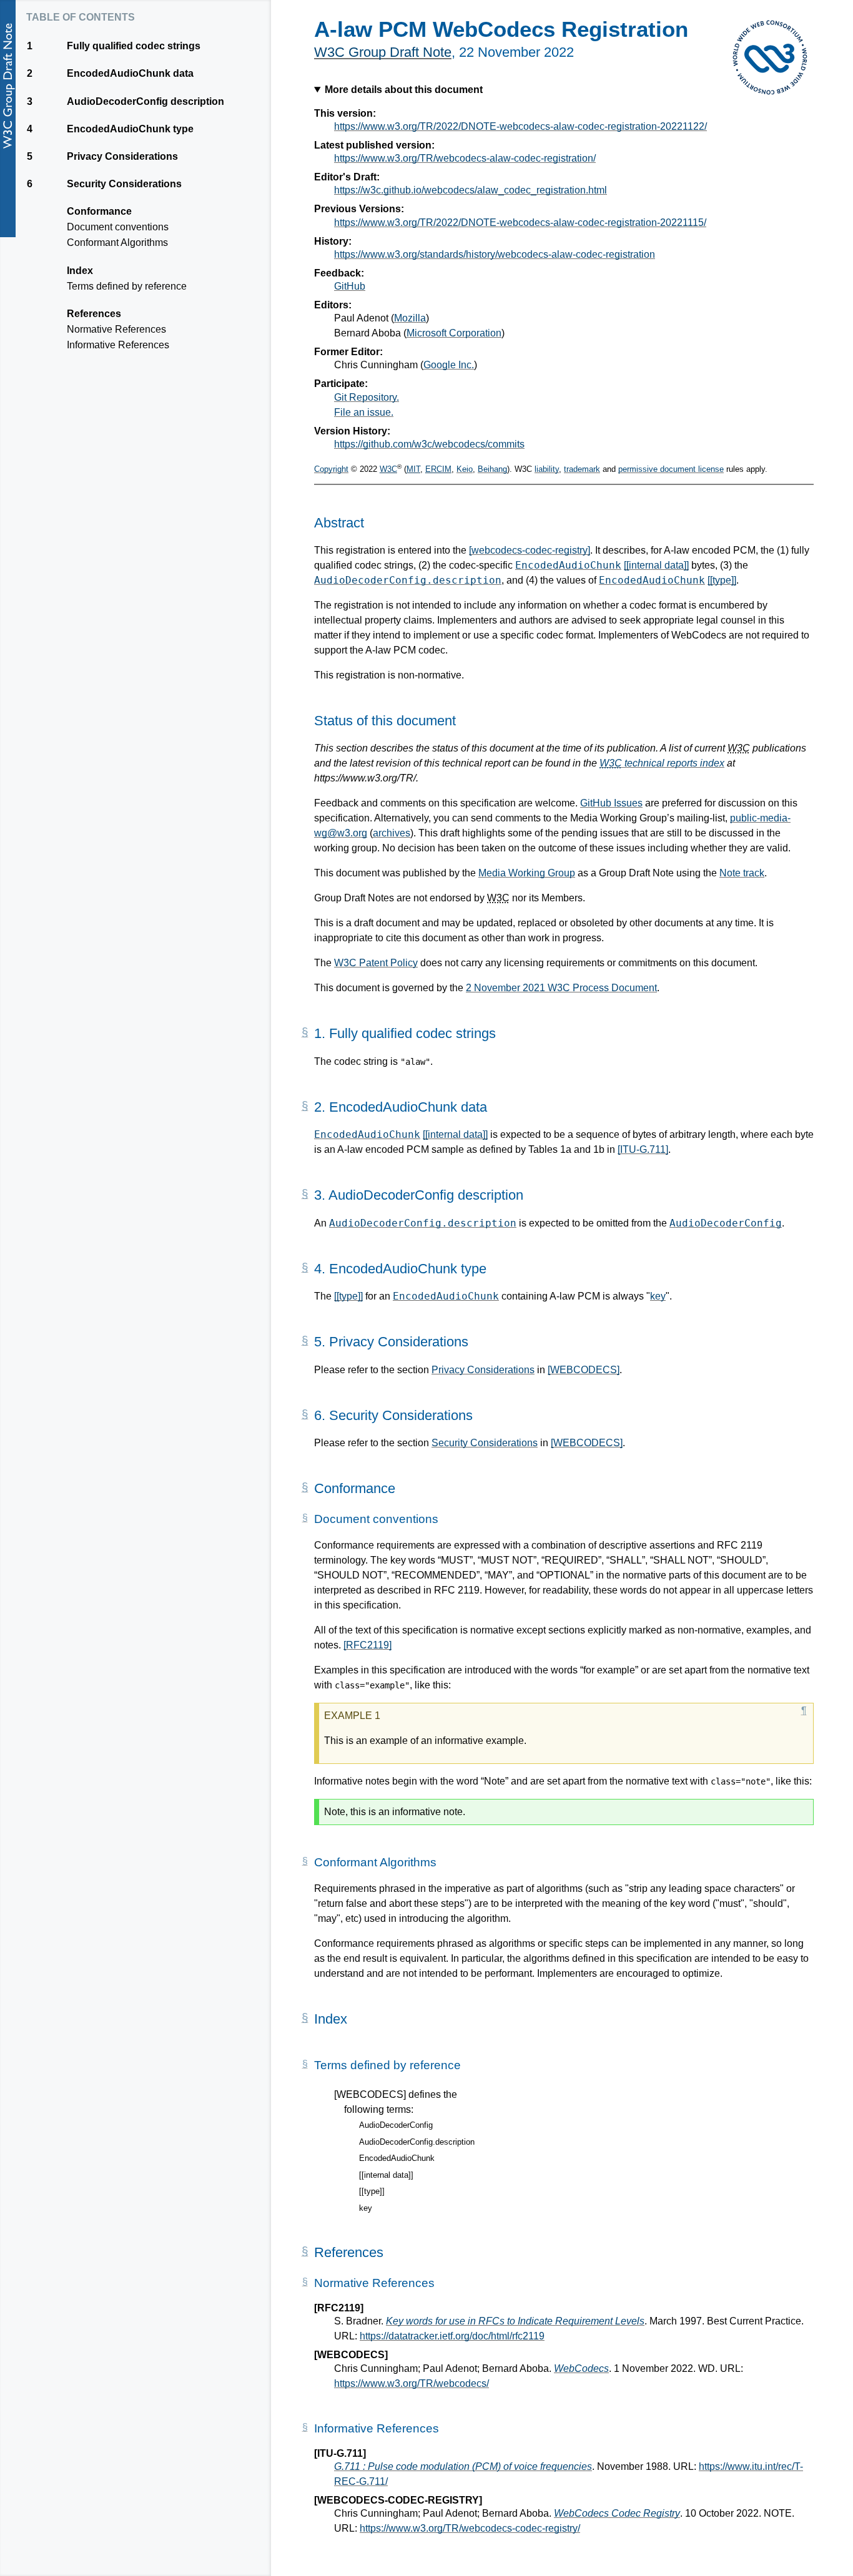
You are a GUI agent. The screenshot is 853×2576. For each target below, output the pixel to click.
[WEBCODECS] (584, 1370)
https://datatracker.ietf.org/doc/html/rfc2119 (452, 2336)
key (658, 1296)
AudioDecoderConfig (726, 1223)
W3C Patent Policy (376, 963)
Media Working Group (527, 873)
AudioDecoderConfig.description (408, 580)
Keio (465, 469)
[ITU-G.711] (643, 1149)
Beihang (492, 469)
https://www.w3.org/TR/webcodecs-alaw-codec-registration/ (465, 158)
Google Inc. (449, 365)
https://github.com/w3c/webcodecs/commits (429, 444)
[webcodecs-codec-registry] (530, 550)
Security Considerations (485, 1443)
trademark (582, 469)
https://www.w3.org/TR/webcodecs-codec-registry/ (470, 2528)
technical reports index (662, 763)
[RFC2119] (367, 1645)
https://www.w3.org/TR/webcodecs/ (412, 2383)
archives (392, 833)
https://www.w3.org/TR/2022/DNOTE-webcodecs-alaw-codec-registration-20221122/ (520, 126)
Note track (742, 873)
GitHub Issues (611, 803)
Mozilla (410, 318)
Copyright (331, 469)
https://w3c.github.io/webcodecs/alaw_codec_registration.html (471, 190)
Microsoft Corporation (454, 333)
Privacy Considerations (483, 1370)
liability (547, 469)
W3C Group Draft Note (383, 52)
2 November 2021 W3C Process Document (561, 988)
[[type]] (722, 580)
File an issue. (364, 412)
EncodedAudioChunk (568, 565)
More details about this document (404, 90)
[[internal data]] (656, 565)
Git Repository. (367, 397)
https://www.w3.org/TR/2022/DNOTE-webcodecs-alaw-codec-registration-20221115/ (520, 223)
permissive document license (671, 469)
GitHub (350, 286)
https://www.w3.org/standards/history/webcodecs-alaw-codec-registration (495, 254)
